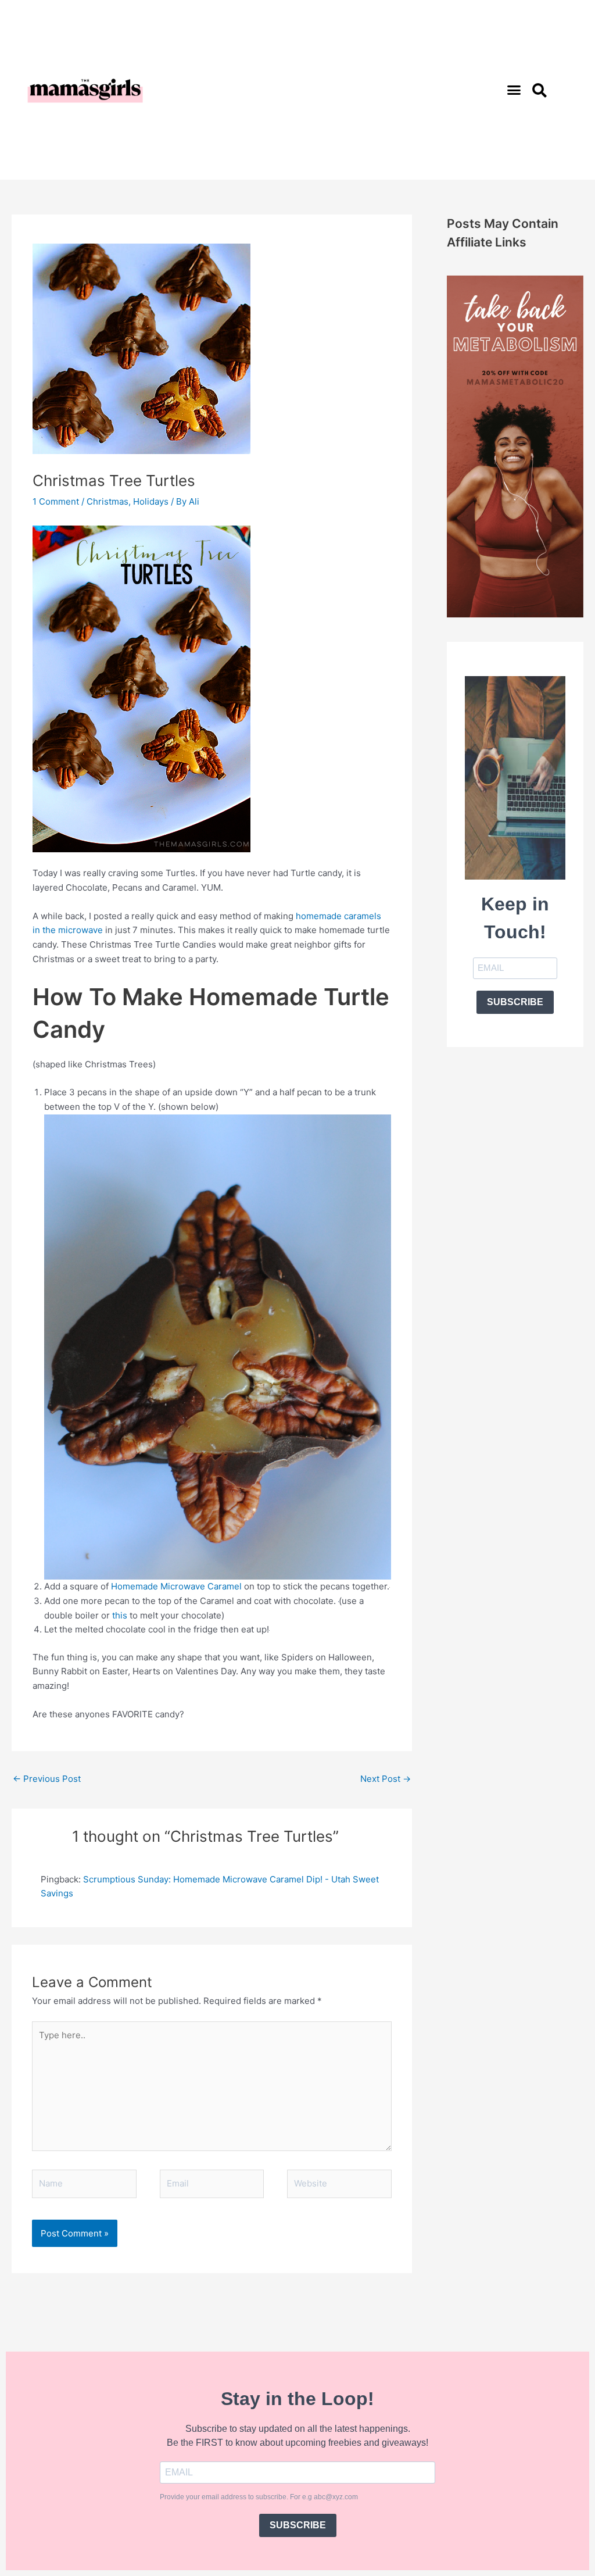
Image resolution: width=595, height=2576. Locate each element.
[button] (514, 90)
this (121, 1615)
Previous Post (47, 1779)
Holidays (151, 501)
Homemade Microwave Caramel (178, 1586)
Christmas (107, 501)
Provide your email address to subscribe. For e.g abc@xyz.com (259, 2497)
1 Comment (56, 501)
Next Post (386, 1779)
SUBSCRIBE (515, 1002)
